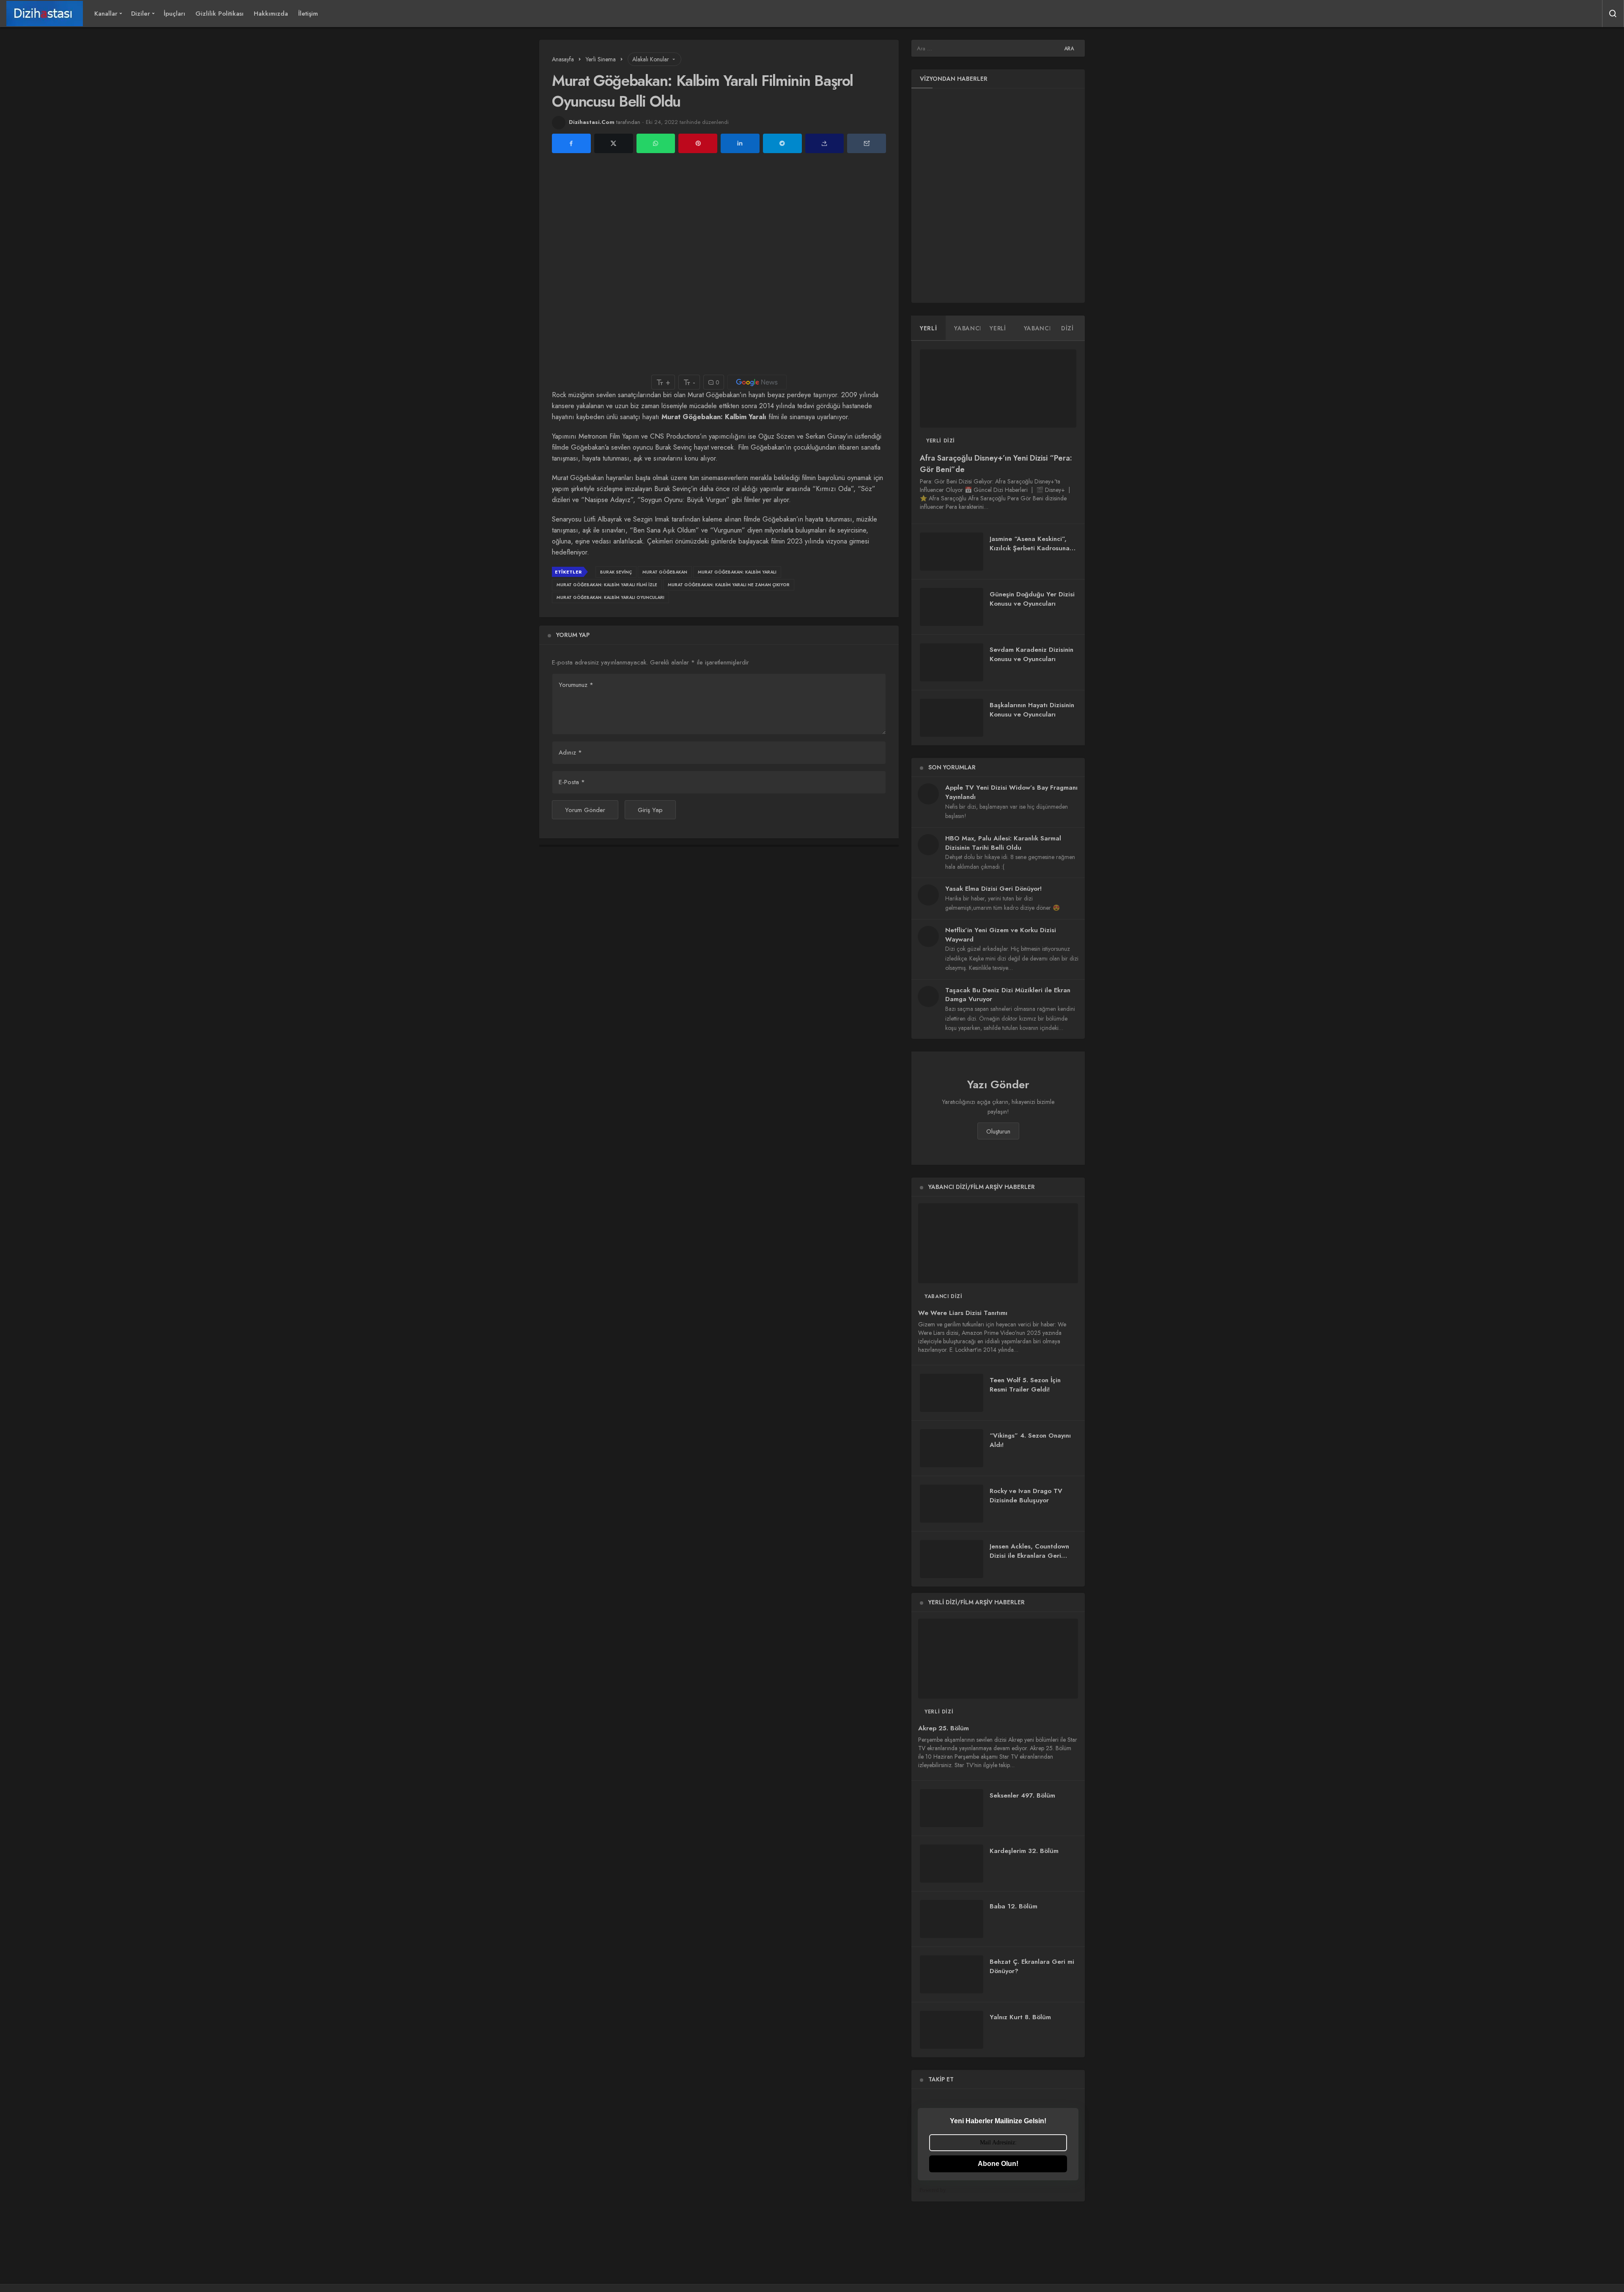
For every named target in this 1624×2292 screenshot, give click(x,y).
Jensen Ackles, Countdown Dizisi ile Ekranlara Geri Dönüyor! (1029, 1556)
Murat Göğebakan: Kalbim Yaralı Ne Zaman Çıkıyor (729, 585)
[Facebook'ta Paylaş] (571, 144)
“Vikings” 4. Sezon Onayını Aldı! (1030, 1440)
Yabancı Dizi (943, 1296)
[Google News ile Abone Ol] (757, 382)
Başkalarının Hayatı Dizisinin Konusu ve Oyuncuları (1032, 710)
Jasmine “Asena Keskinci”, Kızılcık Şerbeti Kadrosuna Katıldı (1030, 548)
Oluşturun (998, 1131)
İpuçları (174, 14)
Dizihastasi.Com (592, 122)
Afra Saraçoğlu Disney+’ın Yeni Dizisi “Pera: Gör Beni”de (996, 464)
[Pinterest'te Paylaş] (698, 144)
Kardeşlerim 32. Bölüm (1024, 1851)
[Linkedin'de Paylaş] (740, 144)
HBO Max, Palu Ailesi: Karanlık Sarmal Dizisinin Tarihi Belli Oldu (1003, 843)
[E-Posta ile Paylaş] (867, 144)
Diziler (141, 14)
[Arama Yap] (1613, 14)
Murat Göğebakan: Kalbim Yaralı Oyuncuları (610, 597)
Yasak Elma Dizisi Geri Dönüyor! (993, 889)
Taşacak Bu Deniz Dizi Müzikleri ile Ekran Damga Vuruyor (1008, 995)
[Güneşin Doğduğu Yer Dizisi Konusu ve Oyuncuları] (952, 607)
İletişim (308, 14)
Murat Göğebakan (665, 572)
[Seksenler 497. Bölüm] (952, 1808)
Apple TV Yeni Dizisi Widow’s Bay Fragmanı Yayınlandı (1011, 792)
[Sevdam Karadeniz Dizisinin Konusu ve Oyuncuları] (952, 662)
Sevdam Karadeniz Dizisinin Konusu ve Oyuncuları (1031, 654)
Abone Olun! (998, 2164)
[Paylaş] (825, 144)
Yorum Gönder (585, 810)
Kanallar (106, 14)
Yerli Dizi (941, 441)
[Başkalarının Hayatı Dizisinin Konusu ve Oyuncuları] (952, 718)
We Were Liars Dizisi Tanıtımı (963, 1313)
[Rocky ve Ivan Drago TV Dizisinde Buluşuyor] (952, 1504)
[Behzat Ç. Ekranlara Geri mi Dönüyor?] (952, 1974)
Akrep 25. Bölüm (944, 1728)
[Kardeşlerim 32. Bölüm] (952, 1864)
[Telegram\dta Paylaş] (782, 144)
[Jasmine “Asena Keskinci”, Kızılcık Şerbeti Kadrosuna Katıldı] (952, 552)
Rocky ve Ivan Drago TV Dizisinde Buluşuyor (1026, 1496)
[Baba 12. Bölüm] (952, 1919)
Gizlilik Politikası (219, 14)
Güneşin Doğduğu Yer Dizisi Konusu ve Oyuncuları (1032, 599)
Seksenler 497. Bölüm (1022, 1795)
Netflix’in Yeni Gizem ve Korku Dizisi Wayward (1001, 935)
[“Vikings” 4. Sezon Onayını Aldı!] (952, 1448)
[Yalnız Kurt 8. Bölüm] (952, 2030)
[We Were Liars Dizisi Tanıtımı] (998, 1243)
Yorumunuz (576, 685)
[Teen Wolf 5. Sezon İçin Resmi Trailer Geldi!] (952, 1393)
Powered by (933, 2190)
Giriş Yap (650, 810)
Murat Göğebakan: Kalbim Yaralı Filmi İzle (607, 585)
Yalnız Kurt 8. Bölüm (1020, 2017)
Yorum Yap (573, 635)
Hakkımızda (271, 14)
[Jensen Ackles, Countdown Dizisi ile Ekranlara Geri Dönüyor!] (952, 1559)
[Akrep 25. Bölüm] (998, 1659)
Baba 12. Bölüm (1014, 1906)
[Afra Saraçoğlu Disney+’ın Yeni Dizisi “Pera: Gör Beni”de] (998, 388)
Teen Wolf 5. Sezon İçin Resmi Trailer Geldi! (1025, 1385)
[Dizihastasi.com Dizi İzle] (45, 14)
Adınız (570, 752)
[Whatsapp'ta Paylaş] (656, 144)
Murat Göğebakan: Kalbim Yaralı (737, 572)
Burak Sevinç (616, 572)
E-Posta (572, 782)
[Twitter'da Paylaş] (614, 144)
